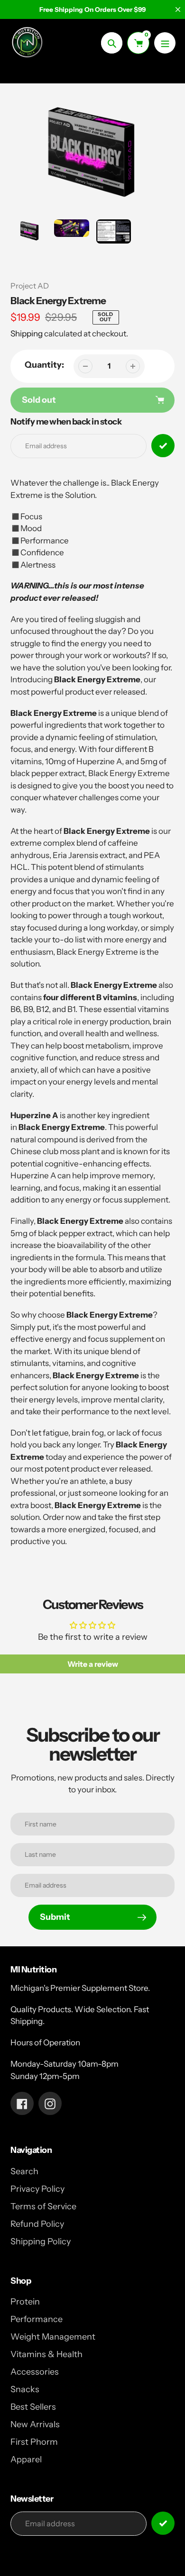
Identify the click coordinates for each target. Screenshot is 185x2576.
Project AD (30, 286)
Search (24, 2171)
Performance (37, 2319)
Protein (25, 2302)
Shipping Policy (41, 2242)
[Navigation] (165, 43)
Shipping (27, 334)
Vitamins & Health (46, 2354)
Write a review (93, 1664)
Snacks (25, 2389)
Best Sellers (33, 2407)
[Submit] (163, 2523)
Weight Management (53, 2337)
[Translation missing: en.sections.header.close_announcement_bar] (178, 9)
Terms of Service (43, 2206)
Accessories (35, 2372)
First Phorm (34, 2442)
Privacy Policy (37, 2189)
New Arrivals (35, 2424)
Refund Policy (37, 2224)
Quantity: (44, 365)
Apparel (26, 2459)
